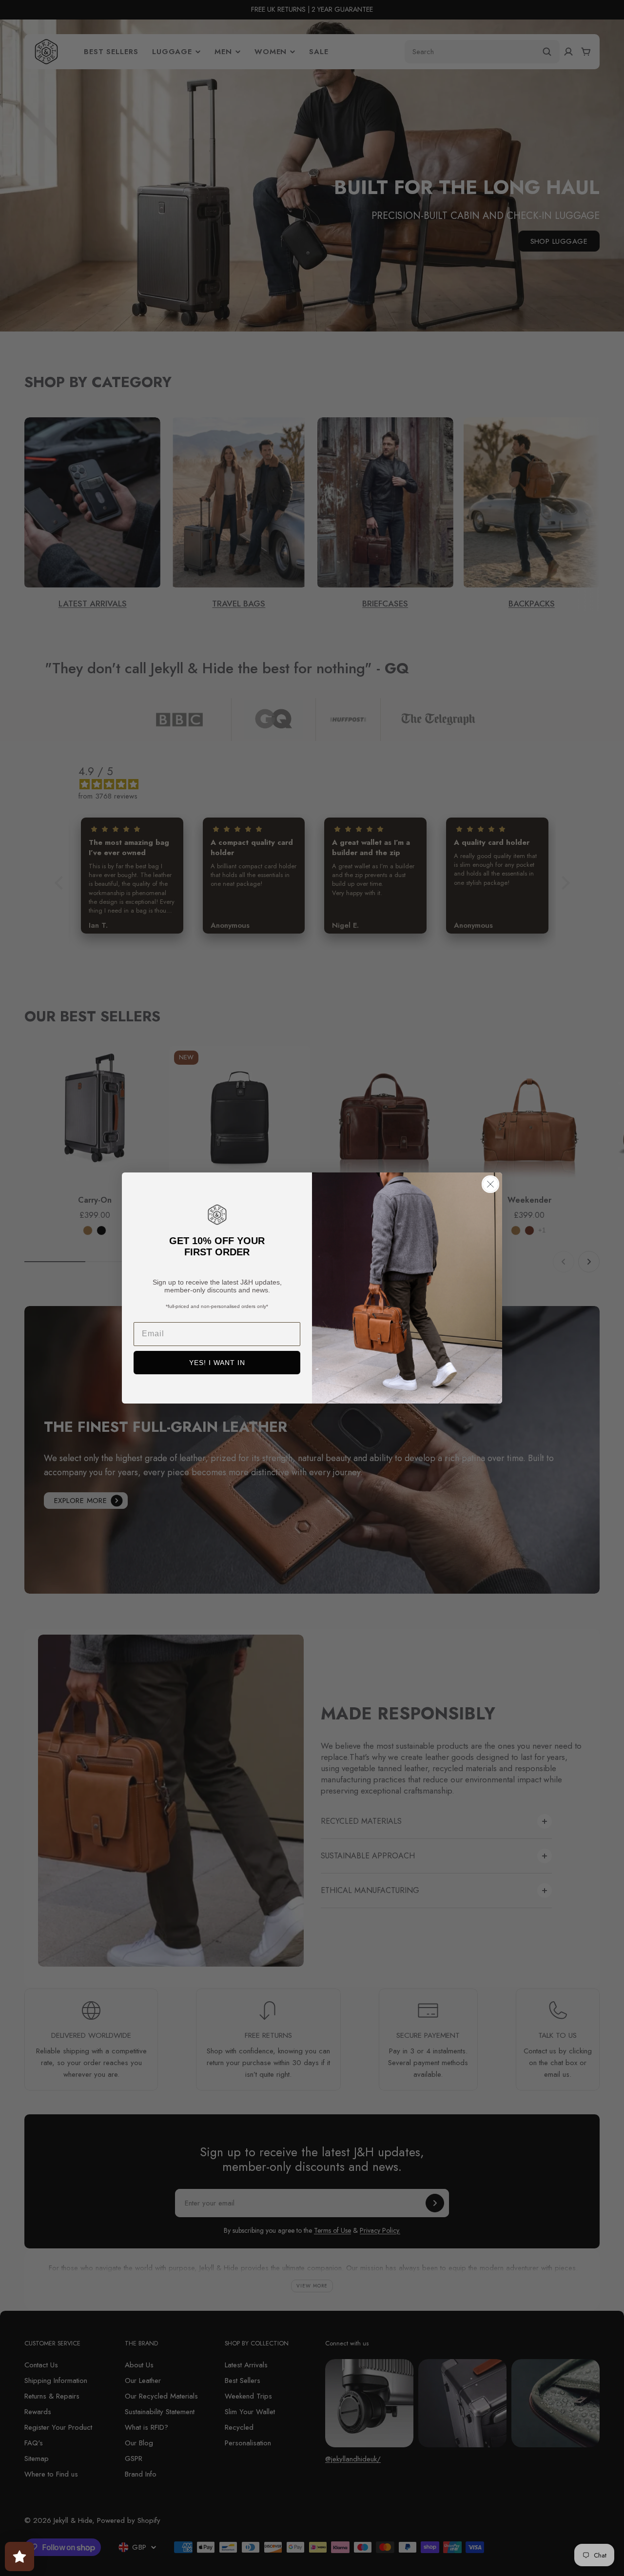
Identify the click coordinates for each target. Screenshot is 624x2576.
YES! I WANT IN (217, 1363)
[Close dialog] (490, 1184)
